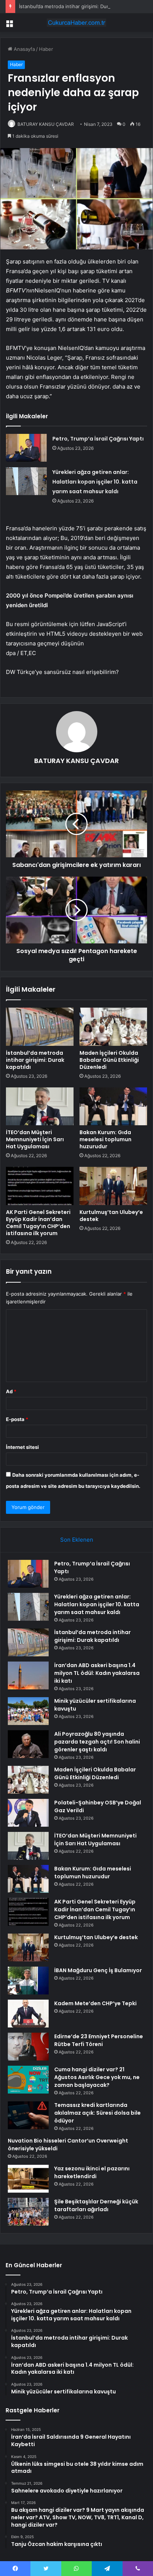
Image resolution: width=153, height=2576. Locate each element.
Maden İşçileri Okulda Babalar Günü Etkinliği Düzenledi (109, 1060)
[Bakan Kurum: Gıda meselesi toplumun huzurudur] (113, 1107)
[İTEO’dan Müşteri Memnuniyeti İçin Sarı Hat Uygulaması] (40, 1107)
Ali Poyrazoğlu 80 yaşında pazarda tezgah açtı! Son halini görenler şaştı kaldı (97, 1742)
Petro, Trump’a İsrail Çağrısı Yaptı (98, 439)
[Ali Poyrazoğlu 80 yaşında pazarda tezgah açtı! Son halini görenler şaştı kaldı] (28, 1744)
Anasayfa (24, 49)
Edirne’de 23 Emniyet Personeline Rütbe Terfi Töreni (99, 2040)
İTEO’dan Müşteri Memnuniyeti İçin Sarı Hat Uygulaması (35, 1139)
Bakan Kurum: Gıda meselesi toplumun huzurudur (105, 1139)
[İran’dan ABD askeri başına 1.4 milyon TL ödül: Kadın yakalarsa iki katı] (28, 1675)
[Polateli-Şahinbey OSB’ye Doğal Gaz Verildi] (28, 1813)
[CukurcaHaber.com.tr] (76, 23)
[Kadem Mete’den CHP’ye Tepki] (28, 2014)
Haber (46, 49)
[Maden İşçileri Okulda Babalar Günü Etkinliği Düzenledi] (113, 1027)
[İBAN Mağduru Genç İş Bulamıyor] (28, 1981)
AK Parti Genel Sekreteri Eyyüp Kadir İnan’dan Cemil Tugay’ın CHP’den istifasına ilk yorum (38, 1223)
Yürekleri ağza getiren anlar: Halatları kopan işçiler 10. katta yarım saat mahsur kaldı (95, 482)
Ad (11, 1391)
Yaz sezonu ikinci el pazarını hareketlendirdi (92, 2172)
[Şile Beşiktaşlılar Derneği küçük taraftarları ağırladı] (28, 2212)
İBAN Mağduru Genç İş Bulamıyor (98, 1970)
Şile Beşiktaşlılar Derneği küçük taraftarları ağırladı (96, 2205)
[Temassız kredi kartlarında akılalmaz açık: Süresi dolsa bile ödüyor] (28, 2115)
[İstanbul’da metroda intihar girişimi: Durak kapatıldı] (40, 1027)
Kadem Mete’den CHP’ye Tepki (95, 2003)
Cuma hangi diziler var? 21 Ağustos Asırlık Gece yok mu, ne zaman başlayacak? (97, 2077)
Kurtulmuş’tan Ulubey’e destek (111, 1216)
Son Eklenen (77, 1540)
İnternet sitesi (22, 1447)
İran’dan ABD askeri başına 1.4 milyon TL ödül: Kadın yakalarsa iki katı (97, 1673)
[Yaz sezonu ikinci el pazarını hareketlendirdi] (28, 2179)
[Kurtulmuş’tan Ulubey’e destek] (113, 1186)
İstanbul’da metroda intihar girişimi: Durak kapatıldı (76, 6)
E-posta (17, 1419)
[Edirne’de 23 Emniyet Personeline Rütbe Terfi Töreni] (28, 2047)
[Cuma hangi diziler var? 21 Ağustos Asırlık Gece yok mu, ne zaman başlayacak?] (28, 2080)
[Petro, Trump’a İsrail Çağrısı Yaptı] (26, 448)
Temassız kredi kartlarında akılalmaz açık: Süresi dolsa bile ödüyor (97, 2113)
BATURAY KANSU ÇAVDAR (46, 124)
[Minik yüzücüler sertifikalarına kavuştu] (28, 1711)
